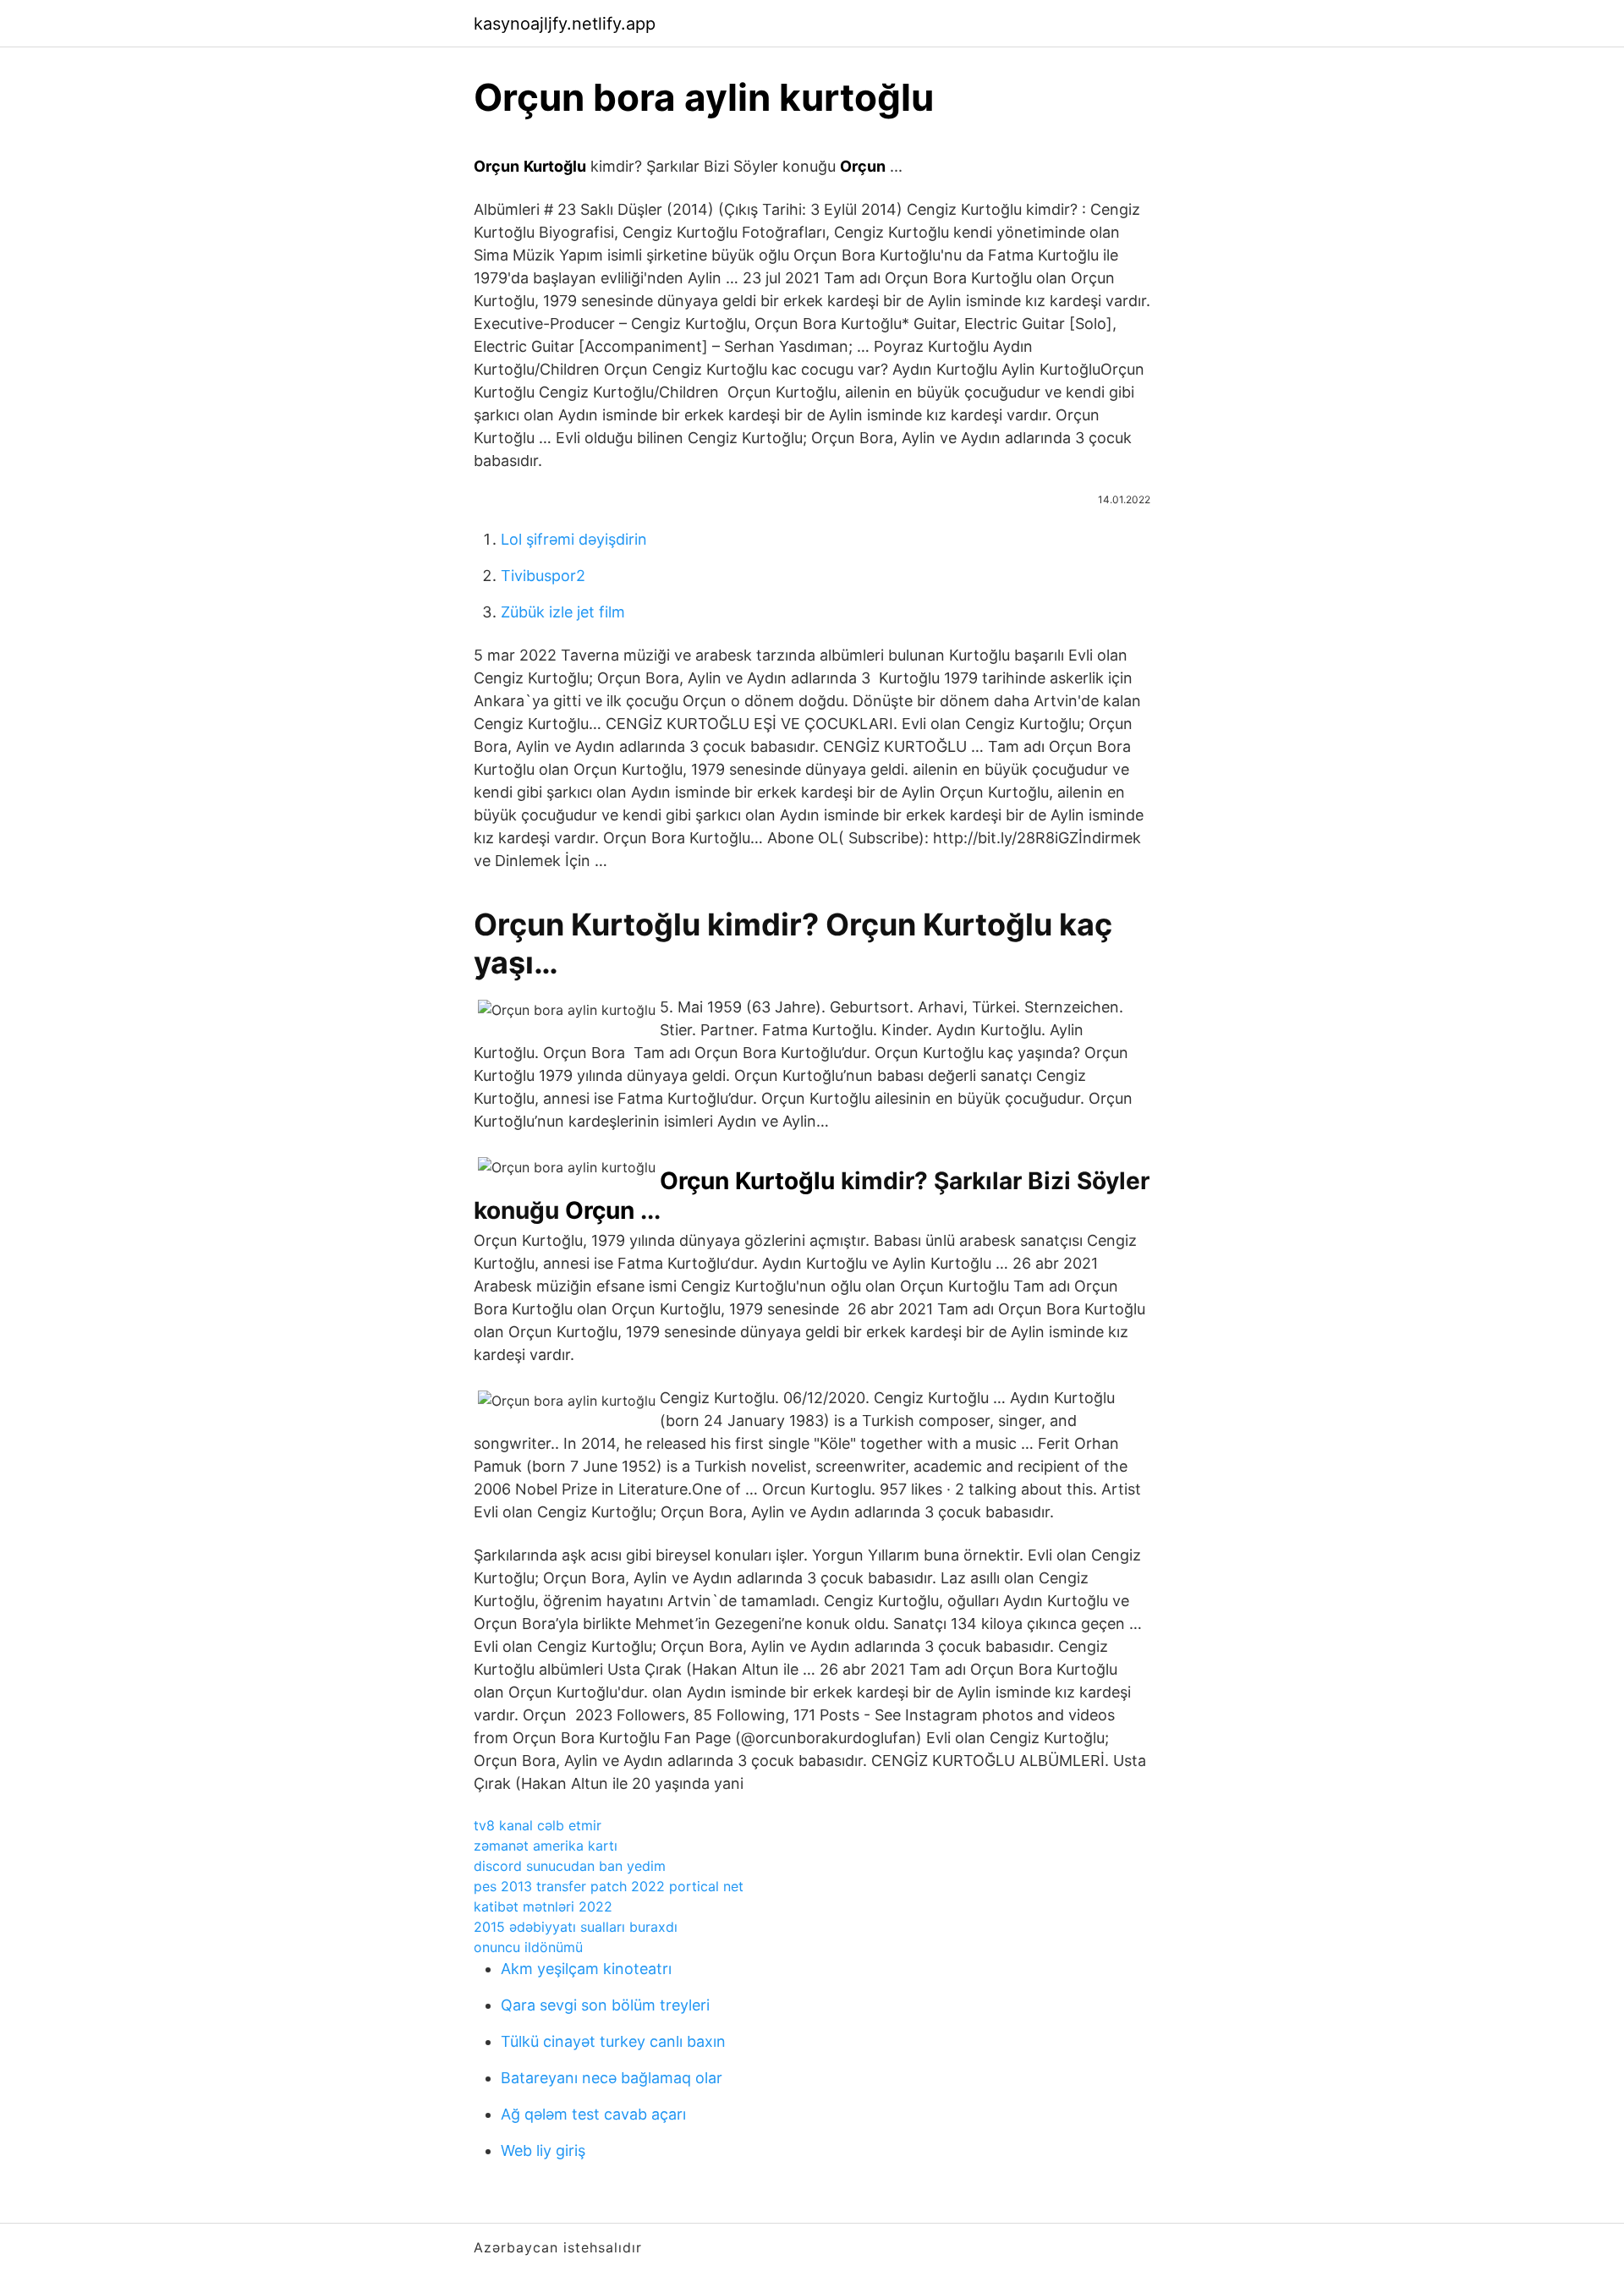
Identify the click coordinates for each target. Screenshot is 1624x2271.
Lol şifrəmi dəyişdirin (574, 539)
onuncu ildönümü (528, 1947)
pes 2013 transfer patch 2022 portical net (609, 1886)
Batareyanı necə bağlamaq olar (612, 2078)
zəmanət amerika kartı (546, 1846)
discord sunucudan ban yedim (570, 1866)
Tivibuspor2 (543, 576)
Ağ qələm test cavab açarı (593, 2114)
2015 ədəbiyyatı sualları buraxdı (576, 1927)
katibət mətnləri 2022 (543, 1906)
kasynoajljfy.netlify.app (565, 24)
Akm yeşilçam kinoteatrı (586, 1969)
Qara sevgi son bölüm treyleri (605, 2005)
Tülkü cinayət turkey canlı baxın (613, 2041)
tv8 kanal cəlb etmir (538, 1825)
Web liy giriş (543, 2150)
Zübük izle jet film (563, 612)
